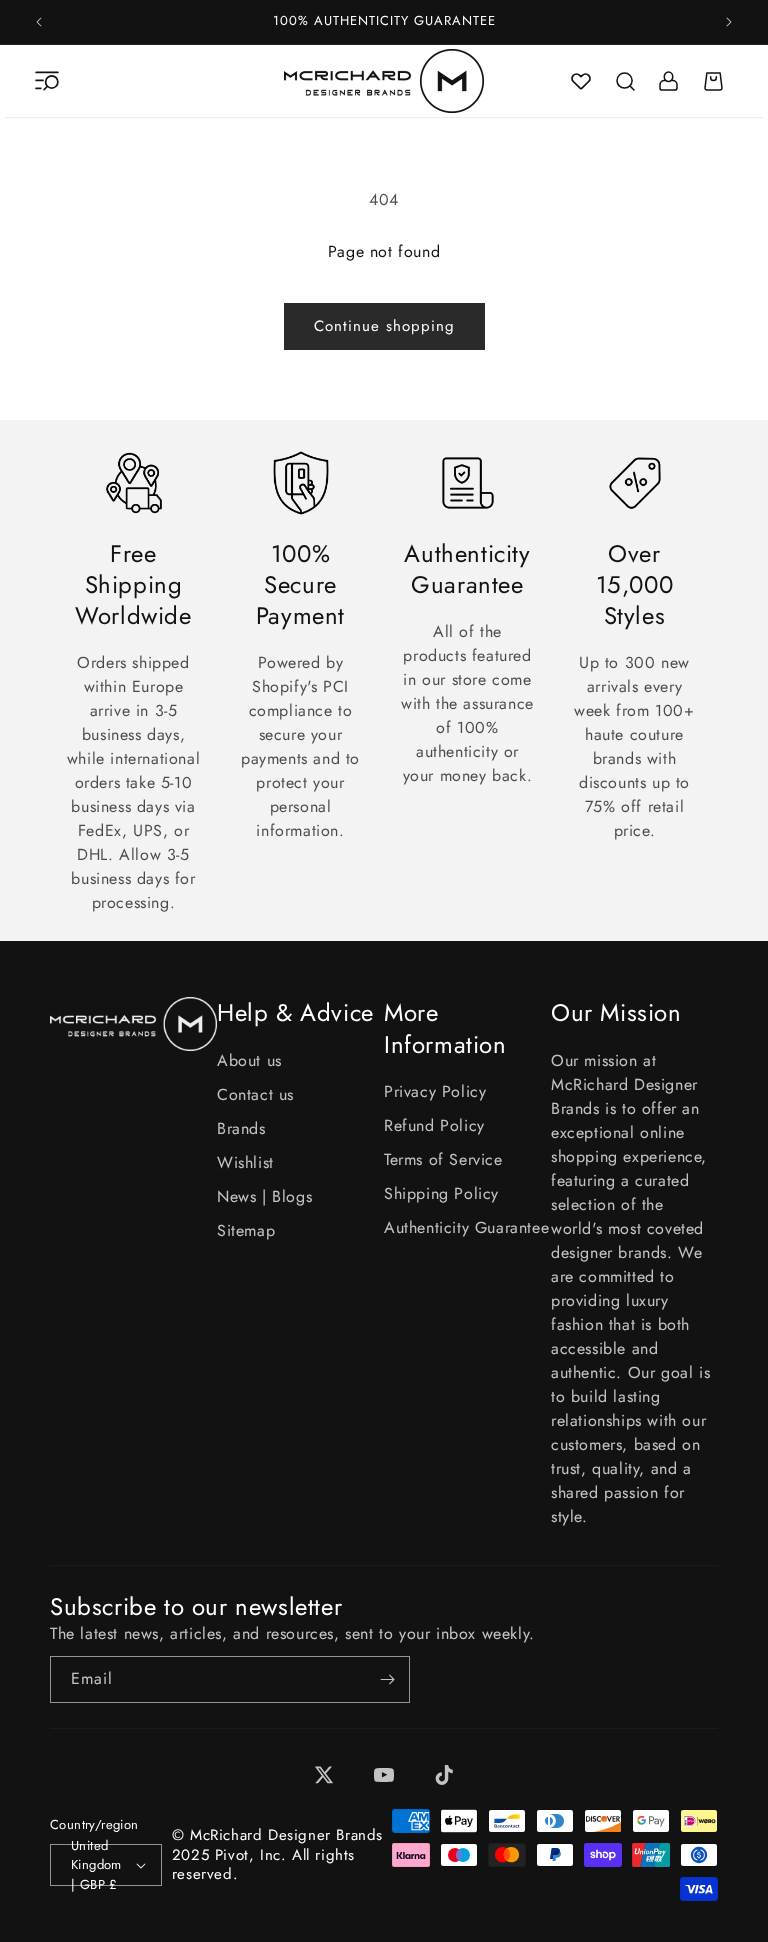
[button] (47, 81)
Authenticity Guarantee (466, 1227)
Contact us (255, 1094)
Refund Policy (434, 1125)
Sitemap (246, 1230)
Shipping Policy (441, 1193)
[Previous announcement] (39, 22)
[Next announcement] (729, 22)
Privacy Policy (435, 1091)
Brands (241, 1128)
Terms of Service (443, 1159)
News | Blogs (264, 1196)
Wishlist (245, 1162)
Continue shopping (384, 326)
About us (249, 1060)
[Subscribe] (387, 1679)
